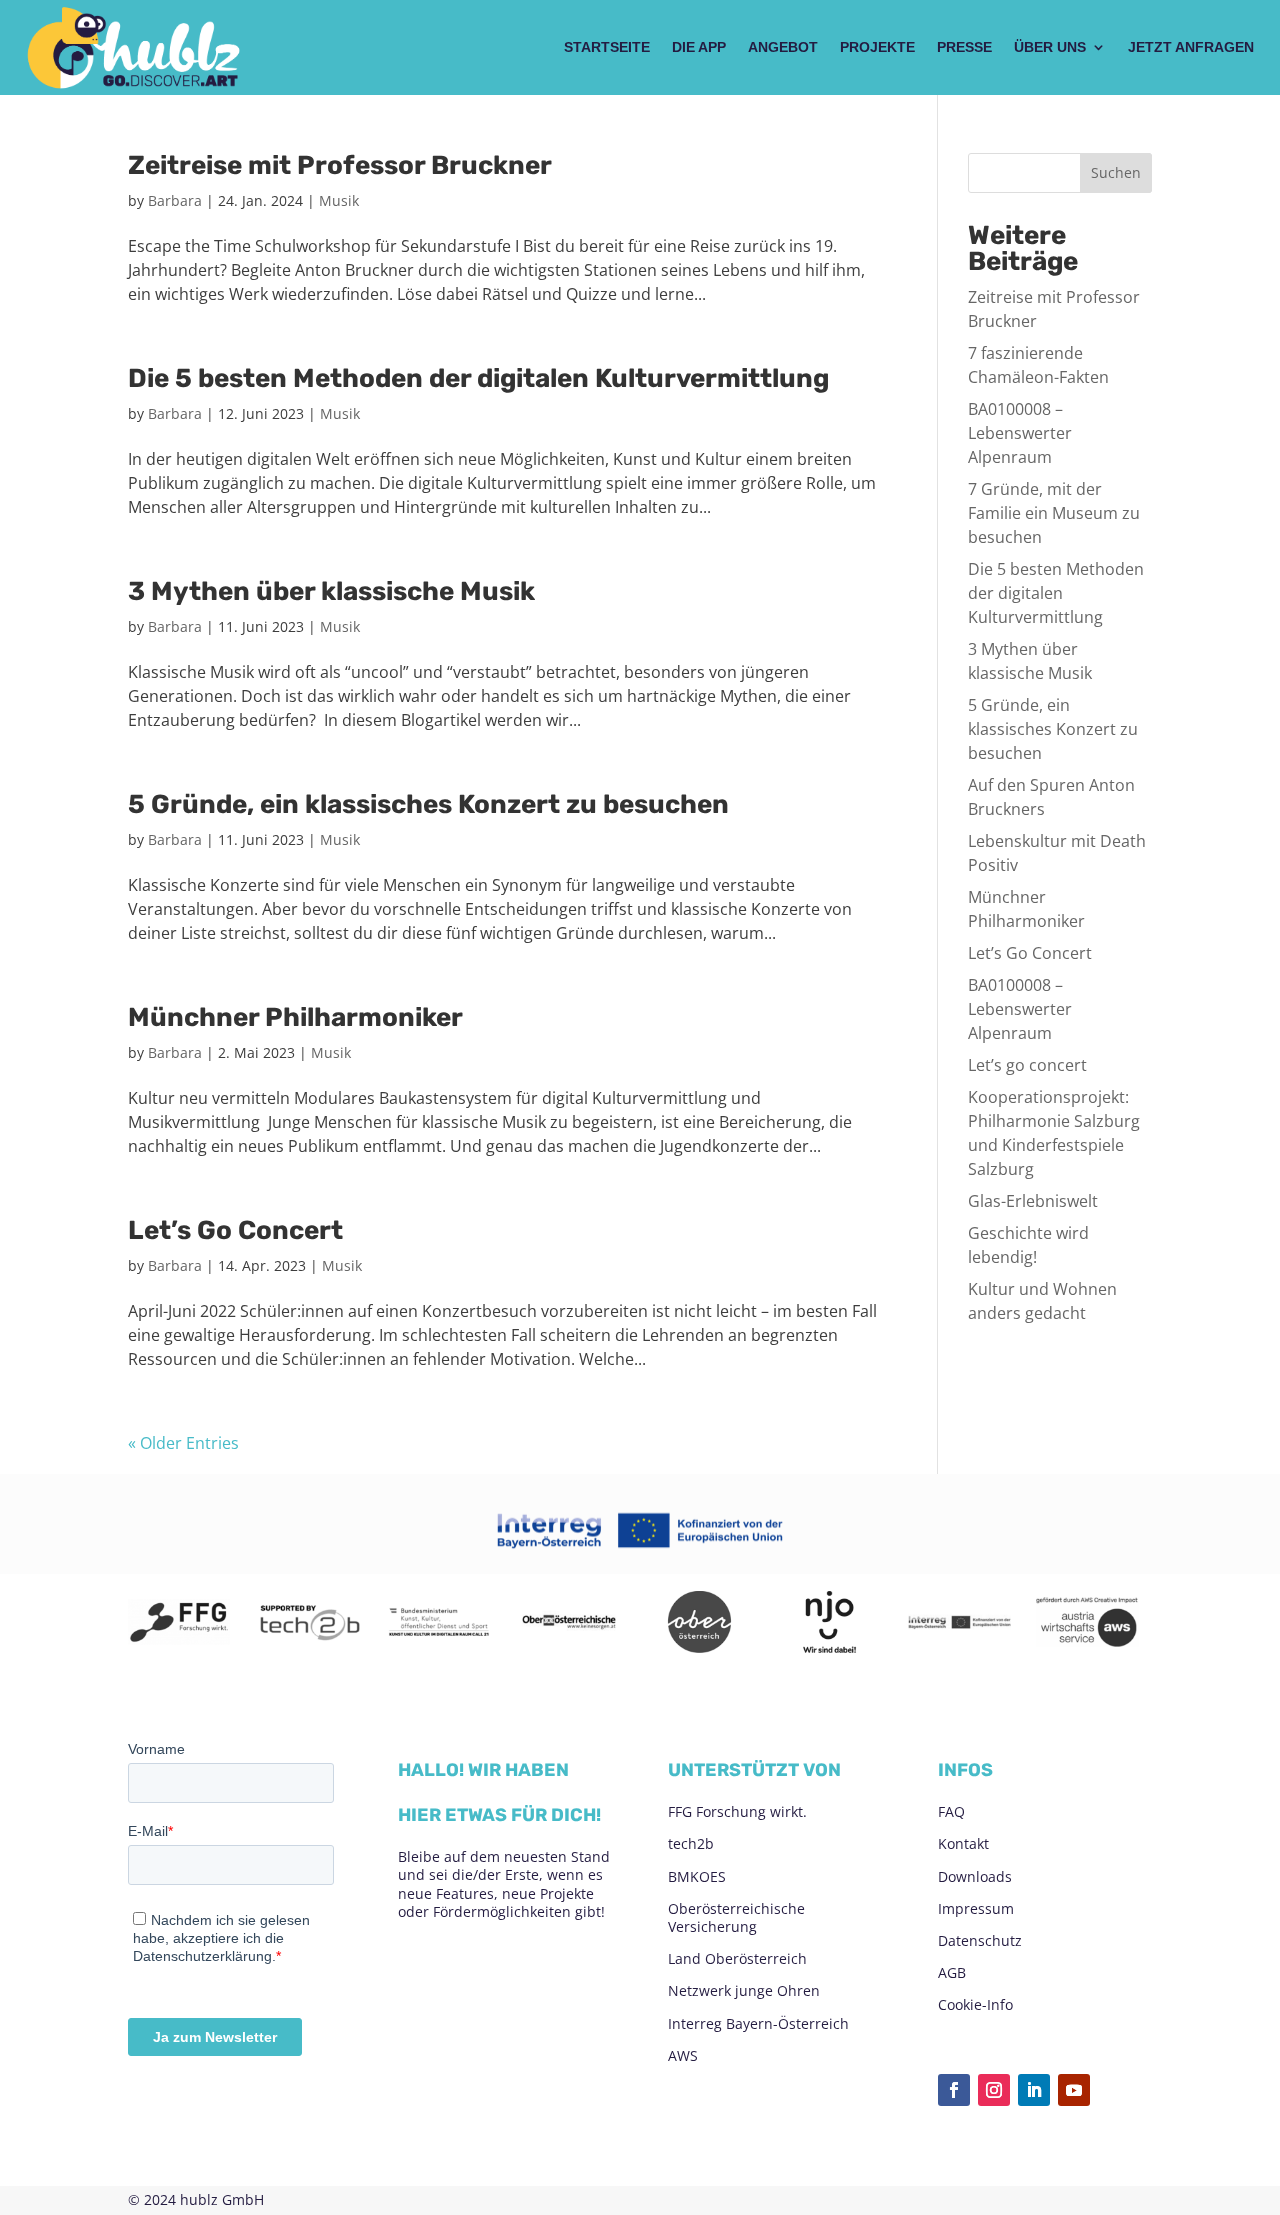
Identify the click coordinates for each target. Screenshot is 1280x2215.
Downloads (975, 1876)
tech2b (691, 1843)
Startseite (607, 47)
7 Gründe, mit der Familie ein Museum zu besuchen (1054, 513)
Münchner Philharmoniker (295, 1017)
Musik (339, 200)
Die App (699, 47)
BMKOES (697, 1876)
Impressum (976, 1908)
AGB (952, 1972)
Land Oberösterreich (737, 1958)
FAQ (951, 1811)
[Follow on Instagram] (994, 2090)
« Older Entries (183, 1443)
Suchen (1116, 172)
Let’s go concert (1027, 1065)
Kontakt (963, 1843)
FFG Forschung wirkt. (737, 1811)
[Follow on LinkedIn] (1034, 2090)
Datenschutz (980, 1940)
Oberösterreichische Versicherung (736, 1917)
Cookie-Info (975, 2004)
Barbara (175, 200)
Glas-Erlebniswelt (1033, 1201)
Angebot (783, 47)
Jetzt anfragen (1191, 47)
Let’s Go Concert (235, 1230)
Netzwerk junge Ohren (744, 1990)
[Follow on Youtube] (1074, 2090)
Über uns (1050, 47)
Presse (964, 47)
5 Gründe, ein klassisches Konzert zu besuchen (428, 804)
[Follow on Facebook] (954, 2090)
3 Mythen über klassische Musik (331, 591)
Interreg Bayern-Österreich (758, 2023)
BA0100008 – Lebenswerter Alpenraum (1020, 433)
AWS (683, 2055)
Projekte (877, 47)
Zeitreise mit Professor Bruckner (340, 165)
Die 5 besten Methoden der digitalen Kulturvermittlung (478, 378)
